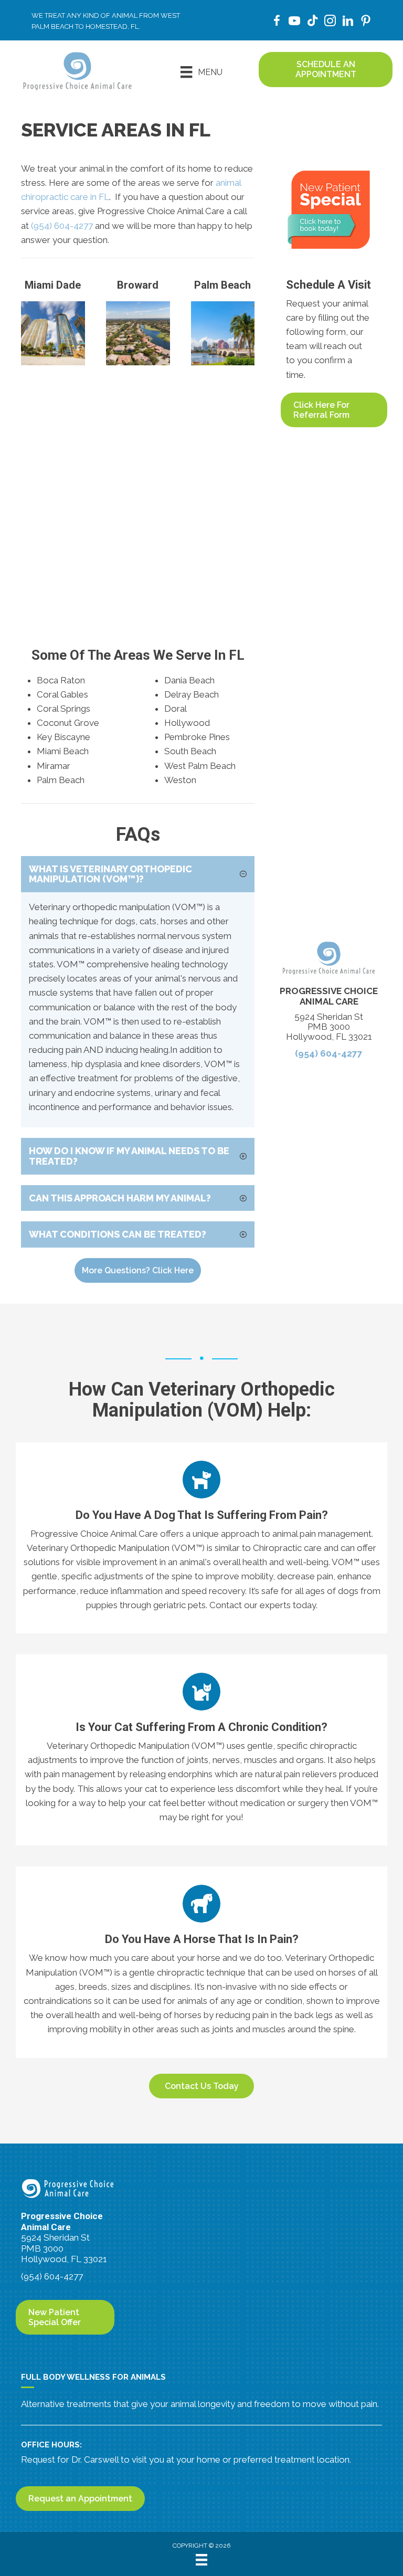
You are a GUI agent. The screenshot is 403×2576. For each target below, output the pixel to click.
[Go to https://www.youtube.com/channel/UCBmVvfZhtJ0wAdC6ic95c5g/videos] (294, 22)
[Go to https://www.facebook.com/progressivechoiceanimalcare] (277, 22)
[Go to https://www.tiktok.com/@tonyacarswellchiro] (312, 22)
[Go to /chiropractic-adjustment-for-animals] (201, 1538)
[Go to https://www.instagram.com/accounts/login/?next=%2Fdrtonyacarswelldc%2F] (330, 22)
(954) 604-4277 (62, 226)
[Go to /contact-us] (74, 705)
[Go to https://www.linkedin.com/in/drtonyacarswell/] (348, 22)
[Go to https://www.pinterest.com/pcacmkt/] (366, 22)
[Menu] (201, 2560)
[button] (138, 874)
